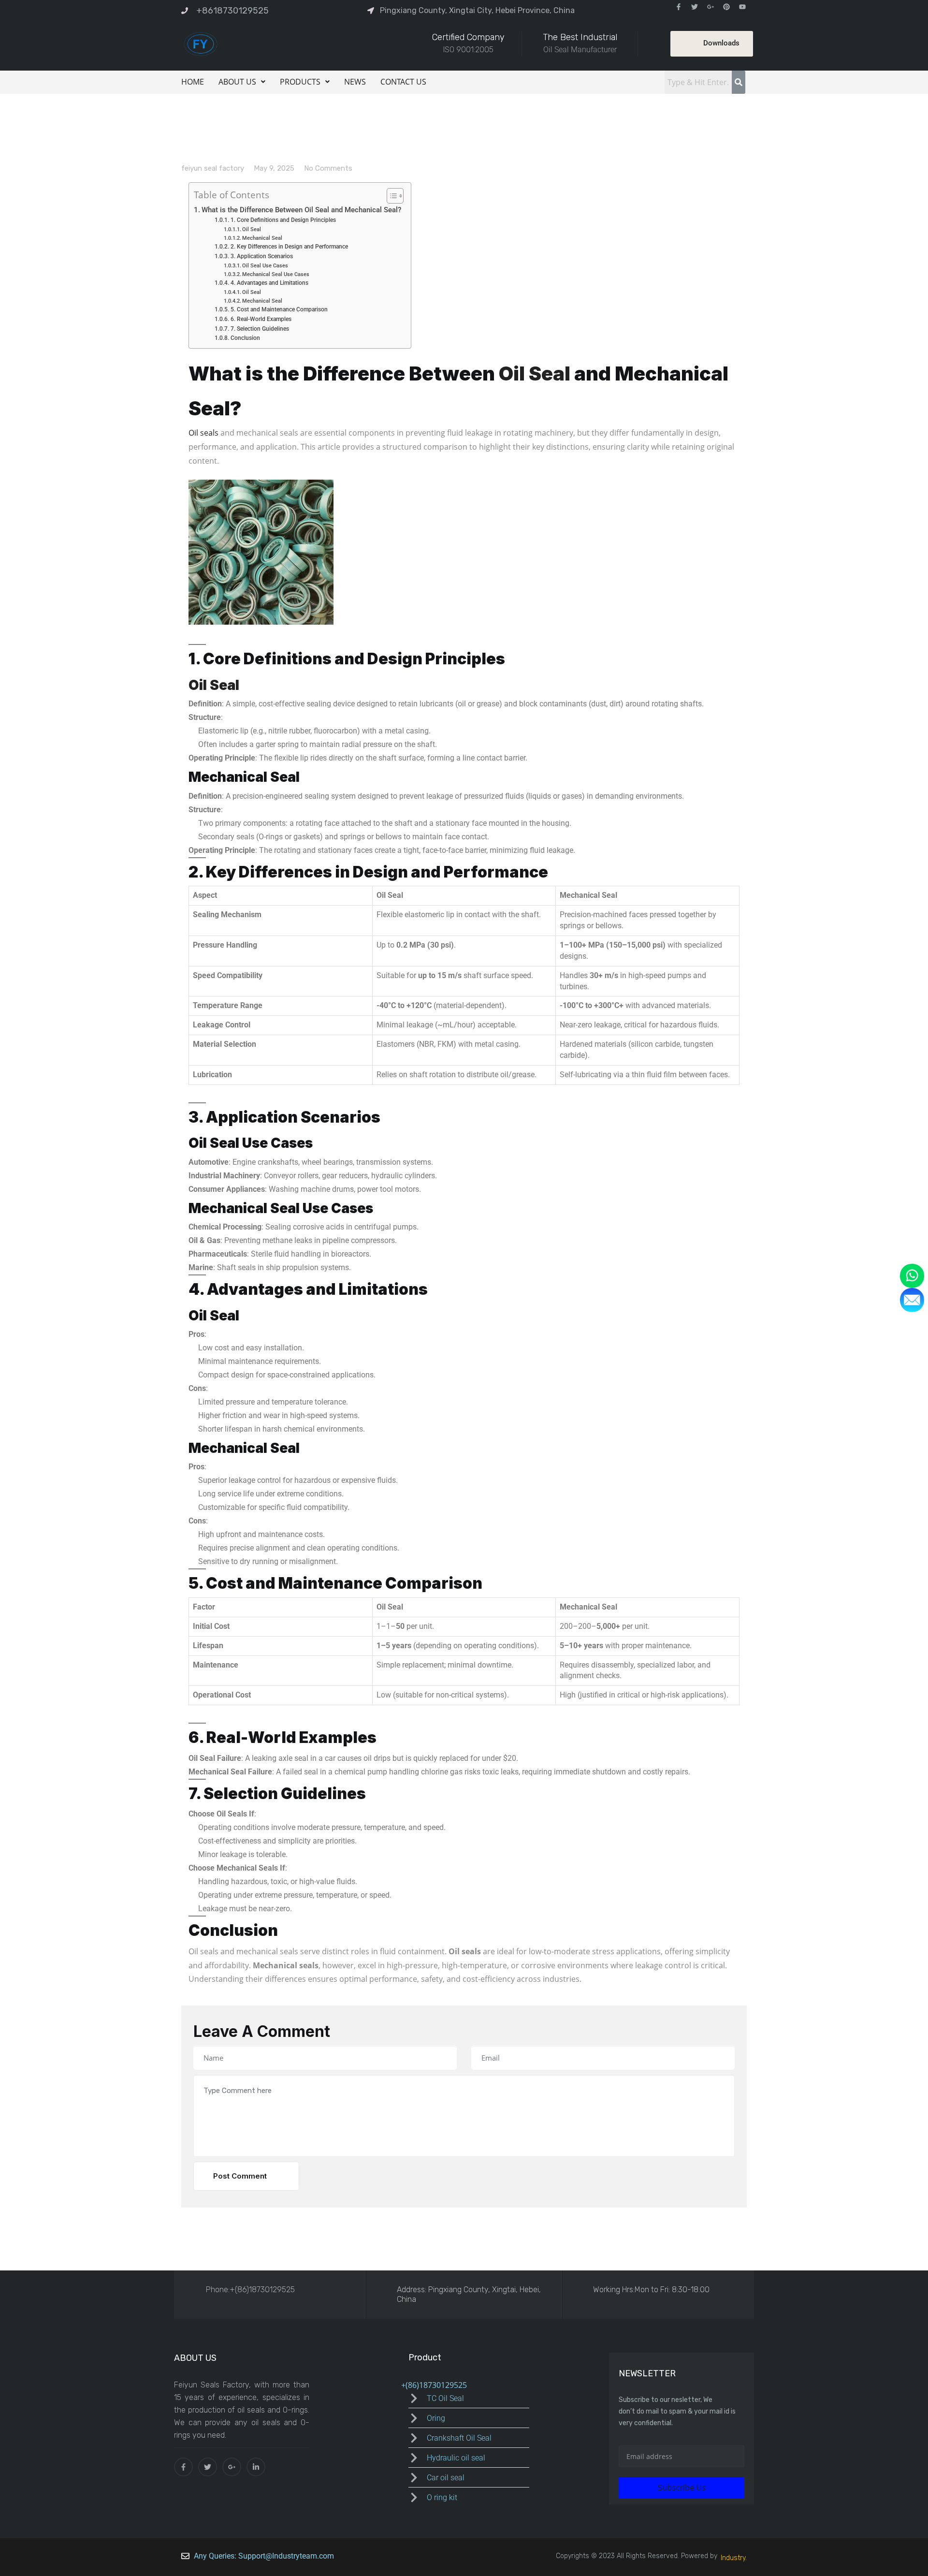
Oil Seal (252, 229)
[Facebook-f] (679, 7)
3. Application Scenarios (261, 256)
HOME (193, 82)
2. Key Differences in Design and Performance (289, 247)
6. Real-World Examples (261, 319)
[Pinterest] (726, 7)
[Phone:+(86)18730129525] (192, 2289)
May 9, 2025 (274, 168)
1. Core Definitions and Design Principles (283, 220)
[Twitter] (695, 7)
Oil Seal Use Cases (265, 266)
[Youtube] (742, 7)
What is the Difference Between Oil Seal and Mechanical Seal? (301, 210)
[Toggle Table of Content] (390, 196)
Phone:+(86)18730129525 (250, 2290)
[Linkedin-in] (256, 2467)
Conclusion (245, 338)
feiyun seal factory (213, 168)
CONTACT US (403, 82)
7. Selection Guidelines (260, 329)
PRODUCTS (300, 82)
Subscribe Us (682, 2488)
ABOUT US (237, 82)
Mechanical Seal (262, 238)
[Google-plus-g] (710, 7)
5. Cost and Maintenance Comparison (279, 309)
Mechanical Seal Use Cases (276, 274)
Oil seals (203, 433)
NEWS (355, 82)
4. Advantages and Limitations (269, 283)
